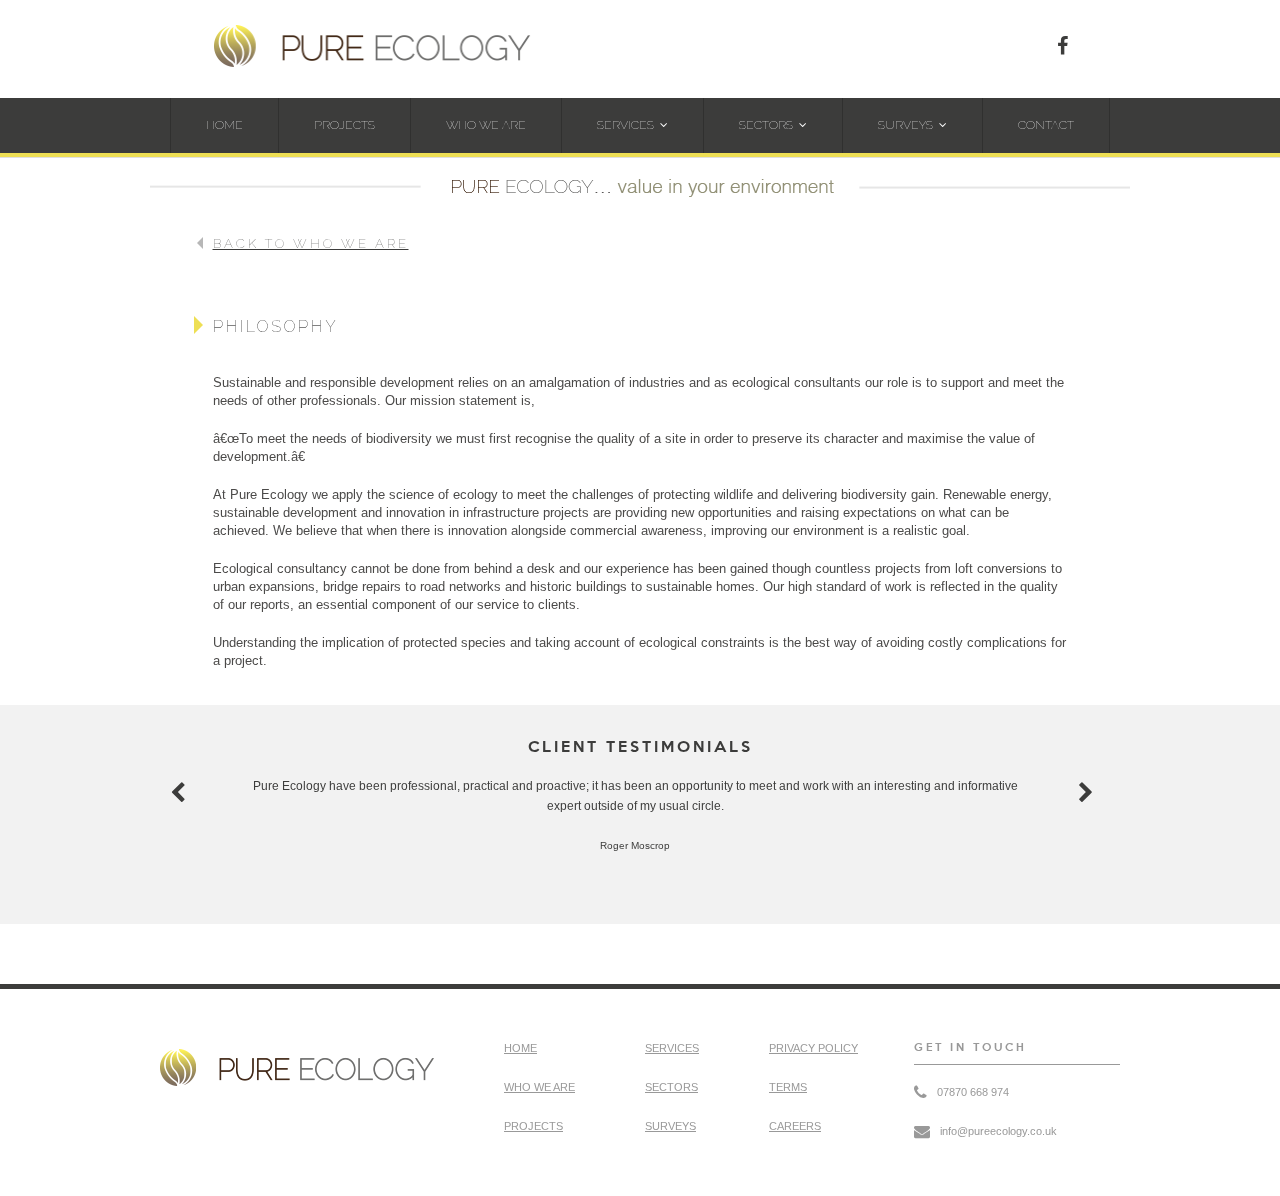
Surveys (905, 125)
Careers (795, 1126)
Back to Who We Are (311, 243)
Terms (788, 1087)
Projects (344, 125)
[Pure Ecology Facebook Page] (1062, 46)
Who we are (539, 1087)
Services (625, 125)
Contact (1046, 125)
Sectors (766, 125)
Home (224, 125)
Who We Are (486, 125)
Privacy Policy (813, 1048)
